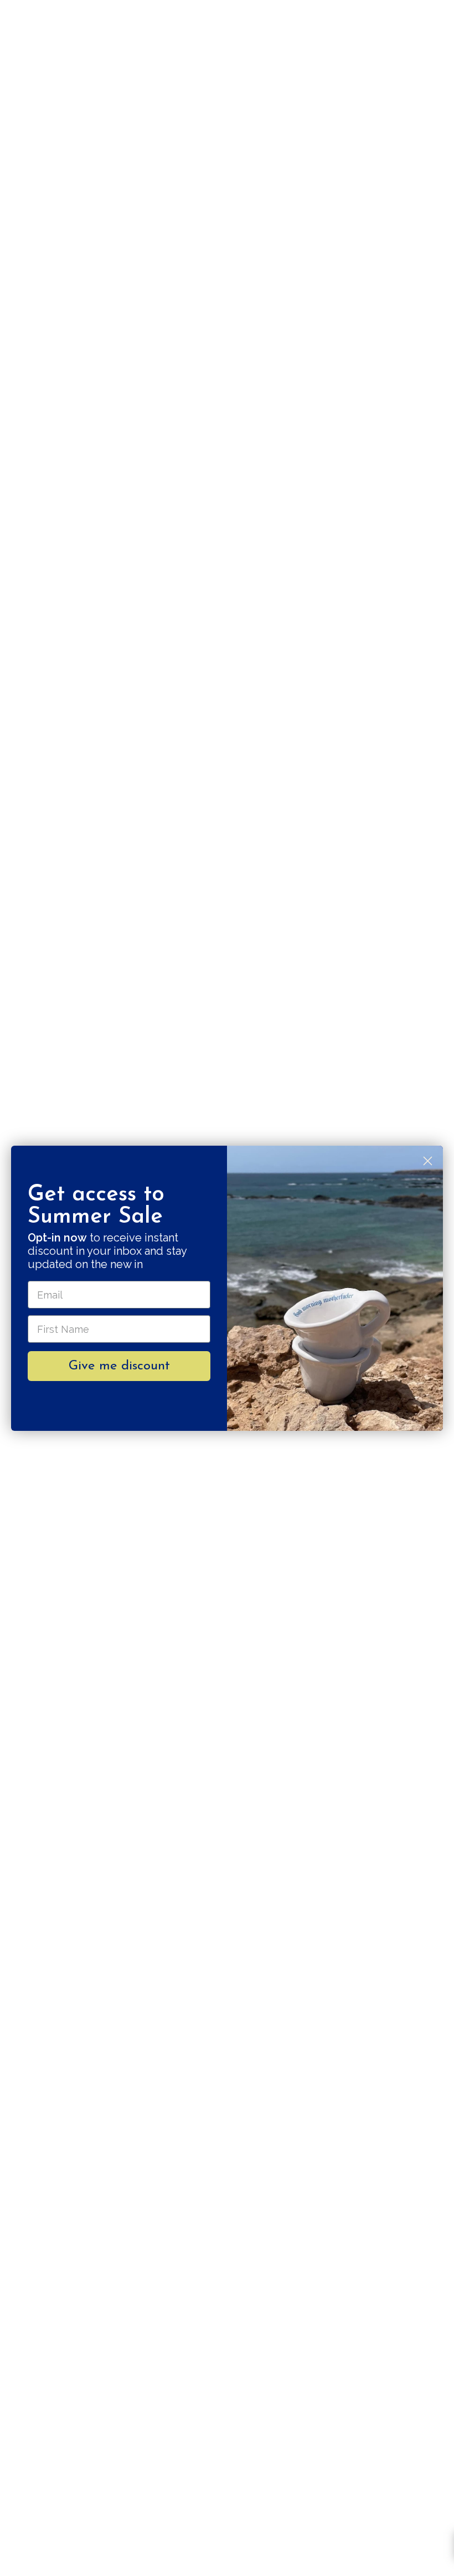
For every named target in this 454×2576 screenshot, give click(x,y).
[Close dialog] (428, 1161)
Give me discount (119, 1366)
